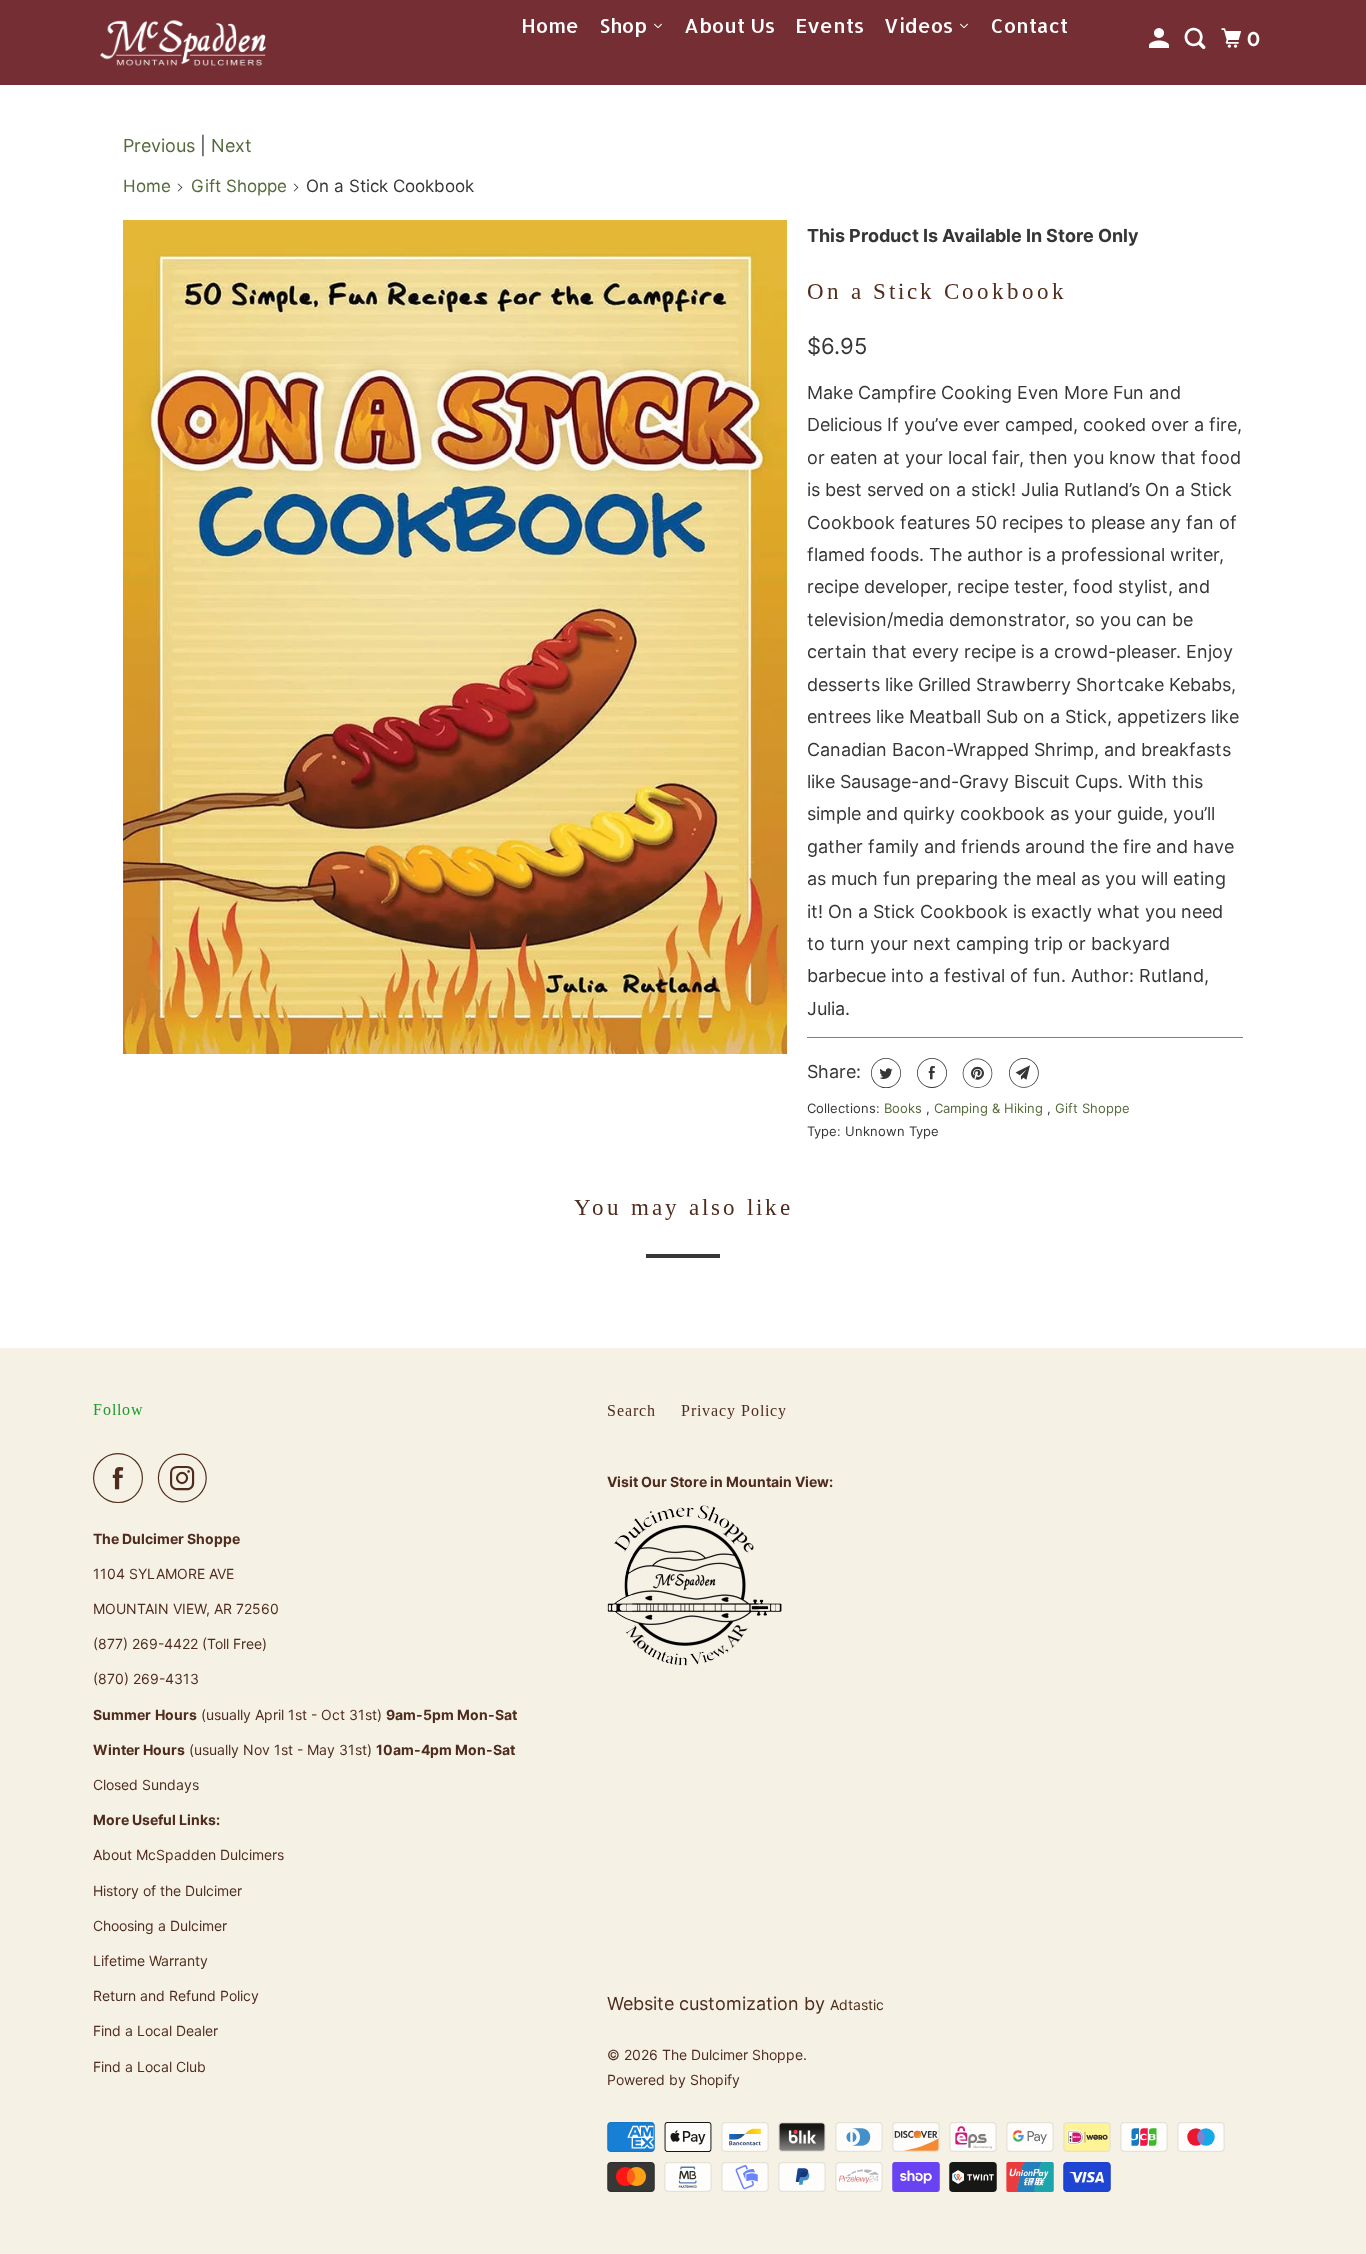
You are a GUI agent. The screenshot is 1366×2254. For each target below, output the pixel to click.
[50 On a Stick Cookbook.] (455, 637)
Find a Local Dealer (155, 2030)
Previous (159, 145)
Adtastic (857, 2004)
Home (147, 186)
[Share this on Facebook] (929, 1073)
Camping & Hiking (990, 1108)
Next (231, 145)
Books (905, 1108)
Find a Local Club (149, 2066)
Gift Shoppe (239, 186)
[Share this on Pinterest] (975, 1073)
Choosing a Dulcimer (160, 1925)
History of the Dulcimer (167, 1890)
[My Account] (1161, 39)
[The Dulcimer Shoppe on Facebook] (123, 1478)
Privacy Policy (734, 1410)
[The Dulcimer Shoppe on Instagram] (188, 1478)
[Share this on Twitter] (883, 1073)
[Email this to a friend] (1021, 1073)
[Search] (1197, 39)
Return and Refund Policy (176, 1995)
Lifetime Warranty (150, 1960)
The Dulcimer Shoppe (732, 2054)
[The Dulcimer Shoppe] (183, 42)
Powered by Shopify (673, 2079)
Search (631, 1410)
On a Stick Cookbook (937, 291)
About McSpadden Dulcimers (188, 1854)
